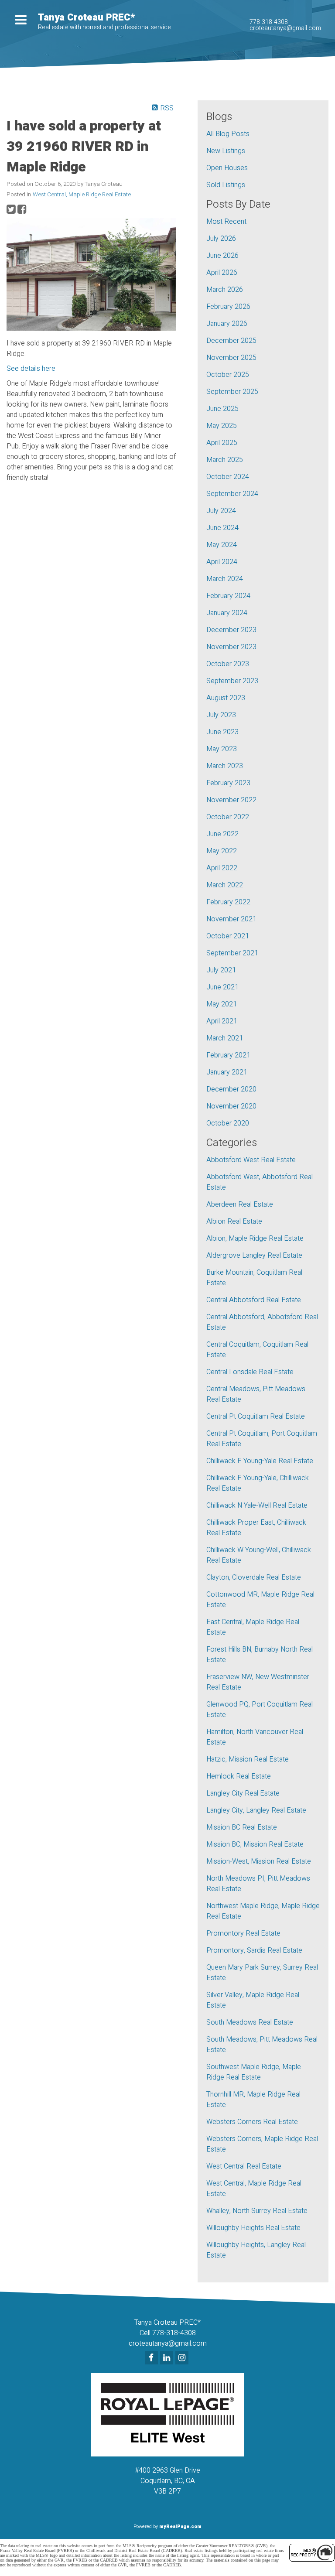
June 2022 (222, 834)
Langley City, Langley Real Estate (256, 1810)
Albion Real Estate (234, 1221)
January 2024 (227, 613)
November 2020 (231, 1106)
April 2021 (222, 1021)
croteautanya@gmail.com (285, 28)
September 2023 (232, 681)
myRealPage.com (180, 2526)
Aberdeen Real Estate (240, 1204)
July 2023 (221, 715)
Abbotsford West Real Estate (251, 1160)
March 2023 (225, 766)
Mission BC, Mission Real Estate (255, 1844)
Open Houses (227, 168)
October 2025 (228, 375)
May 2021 (222, 1004)
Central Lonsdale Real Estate (250, 1372)
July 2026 (221, 239)
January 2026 (227, 324)
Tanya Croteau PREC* (86, 17)
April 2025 (222, 443)
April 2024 (222, 562)
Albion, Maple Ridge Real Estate (255, 1238)
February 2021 (228, 1055)
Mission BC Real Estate (242, 1827)
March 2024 (225, 579)
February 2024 (228, 596)
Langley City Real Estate (243, 1793)
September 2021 (232, 953)
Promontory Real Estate (243, 1933)
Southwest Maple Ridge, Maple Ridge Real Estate (254, 2072)
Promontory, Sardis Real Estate (254, 1950)
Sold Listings (226, 185)
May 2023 (222, 749)
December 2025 (231, 341)
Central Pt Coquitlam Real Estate (256, 1416)
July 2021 (221, 970)
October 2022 (228, 817)
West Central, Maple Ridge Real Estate (82, 195)
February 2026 (228, 307)
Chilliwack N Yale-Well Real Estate (257, 1505)
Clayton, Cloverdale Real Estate (254, 1577)
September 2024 (232, 494)
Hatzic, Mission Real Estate (248, 1759)
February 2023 (228, 783)
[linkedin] (168, 2358)
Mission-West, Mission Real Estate (259, 1861)
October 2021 (228, 936)
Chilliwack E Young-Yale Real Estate (260, 1461)
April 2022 (222, 868)
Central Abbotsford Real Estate (254, 1300)
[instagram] (183, 2358)
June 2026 (222, 256)
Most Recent (226, 222)
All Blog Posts (228, 134)
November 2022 (231, 800)
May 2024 (222, 545)
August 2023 (226, 698)
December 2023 (231, 630)
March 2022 (225, 885)
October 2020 (228, 1123)
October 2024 (228, 477)
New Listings (226, 151)
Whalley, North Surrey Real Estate (257, 2211)
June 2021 (222, 987)
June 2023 (222, 732)
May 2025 (222, 426)
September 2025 (232, 392)
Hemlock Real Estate (239, 1776)
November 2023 (231, 647)
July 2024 (221, 511)
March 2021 (225, 1038)
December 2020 (231, 1089)
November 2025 (231, 358)
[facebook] (152, 2358)
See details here (31, 369)
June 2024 (222, 528)
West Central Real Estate (244, 2166)
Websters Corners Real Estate (252, 2122)
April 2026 (222, 273)
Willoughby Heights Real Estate (253, 2228)
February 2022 (228, 902)
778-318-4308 (269, 22)
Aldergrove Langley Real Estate (254, 1256)
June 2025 (222, 409)
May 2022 (222, 851)
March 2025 (225, 460)
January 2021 (227, 1072)
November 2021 (231, 919)
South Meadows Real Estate (250, 2022)
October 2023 (228, 664)
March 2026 (225, 290)
